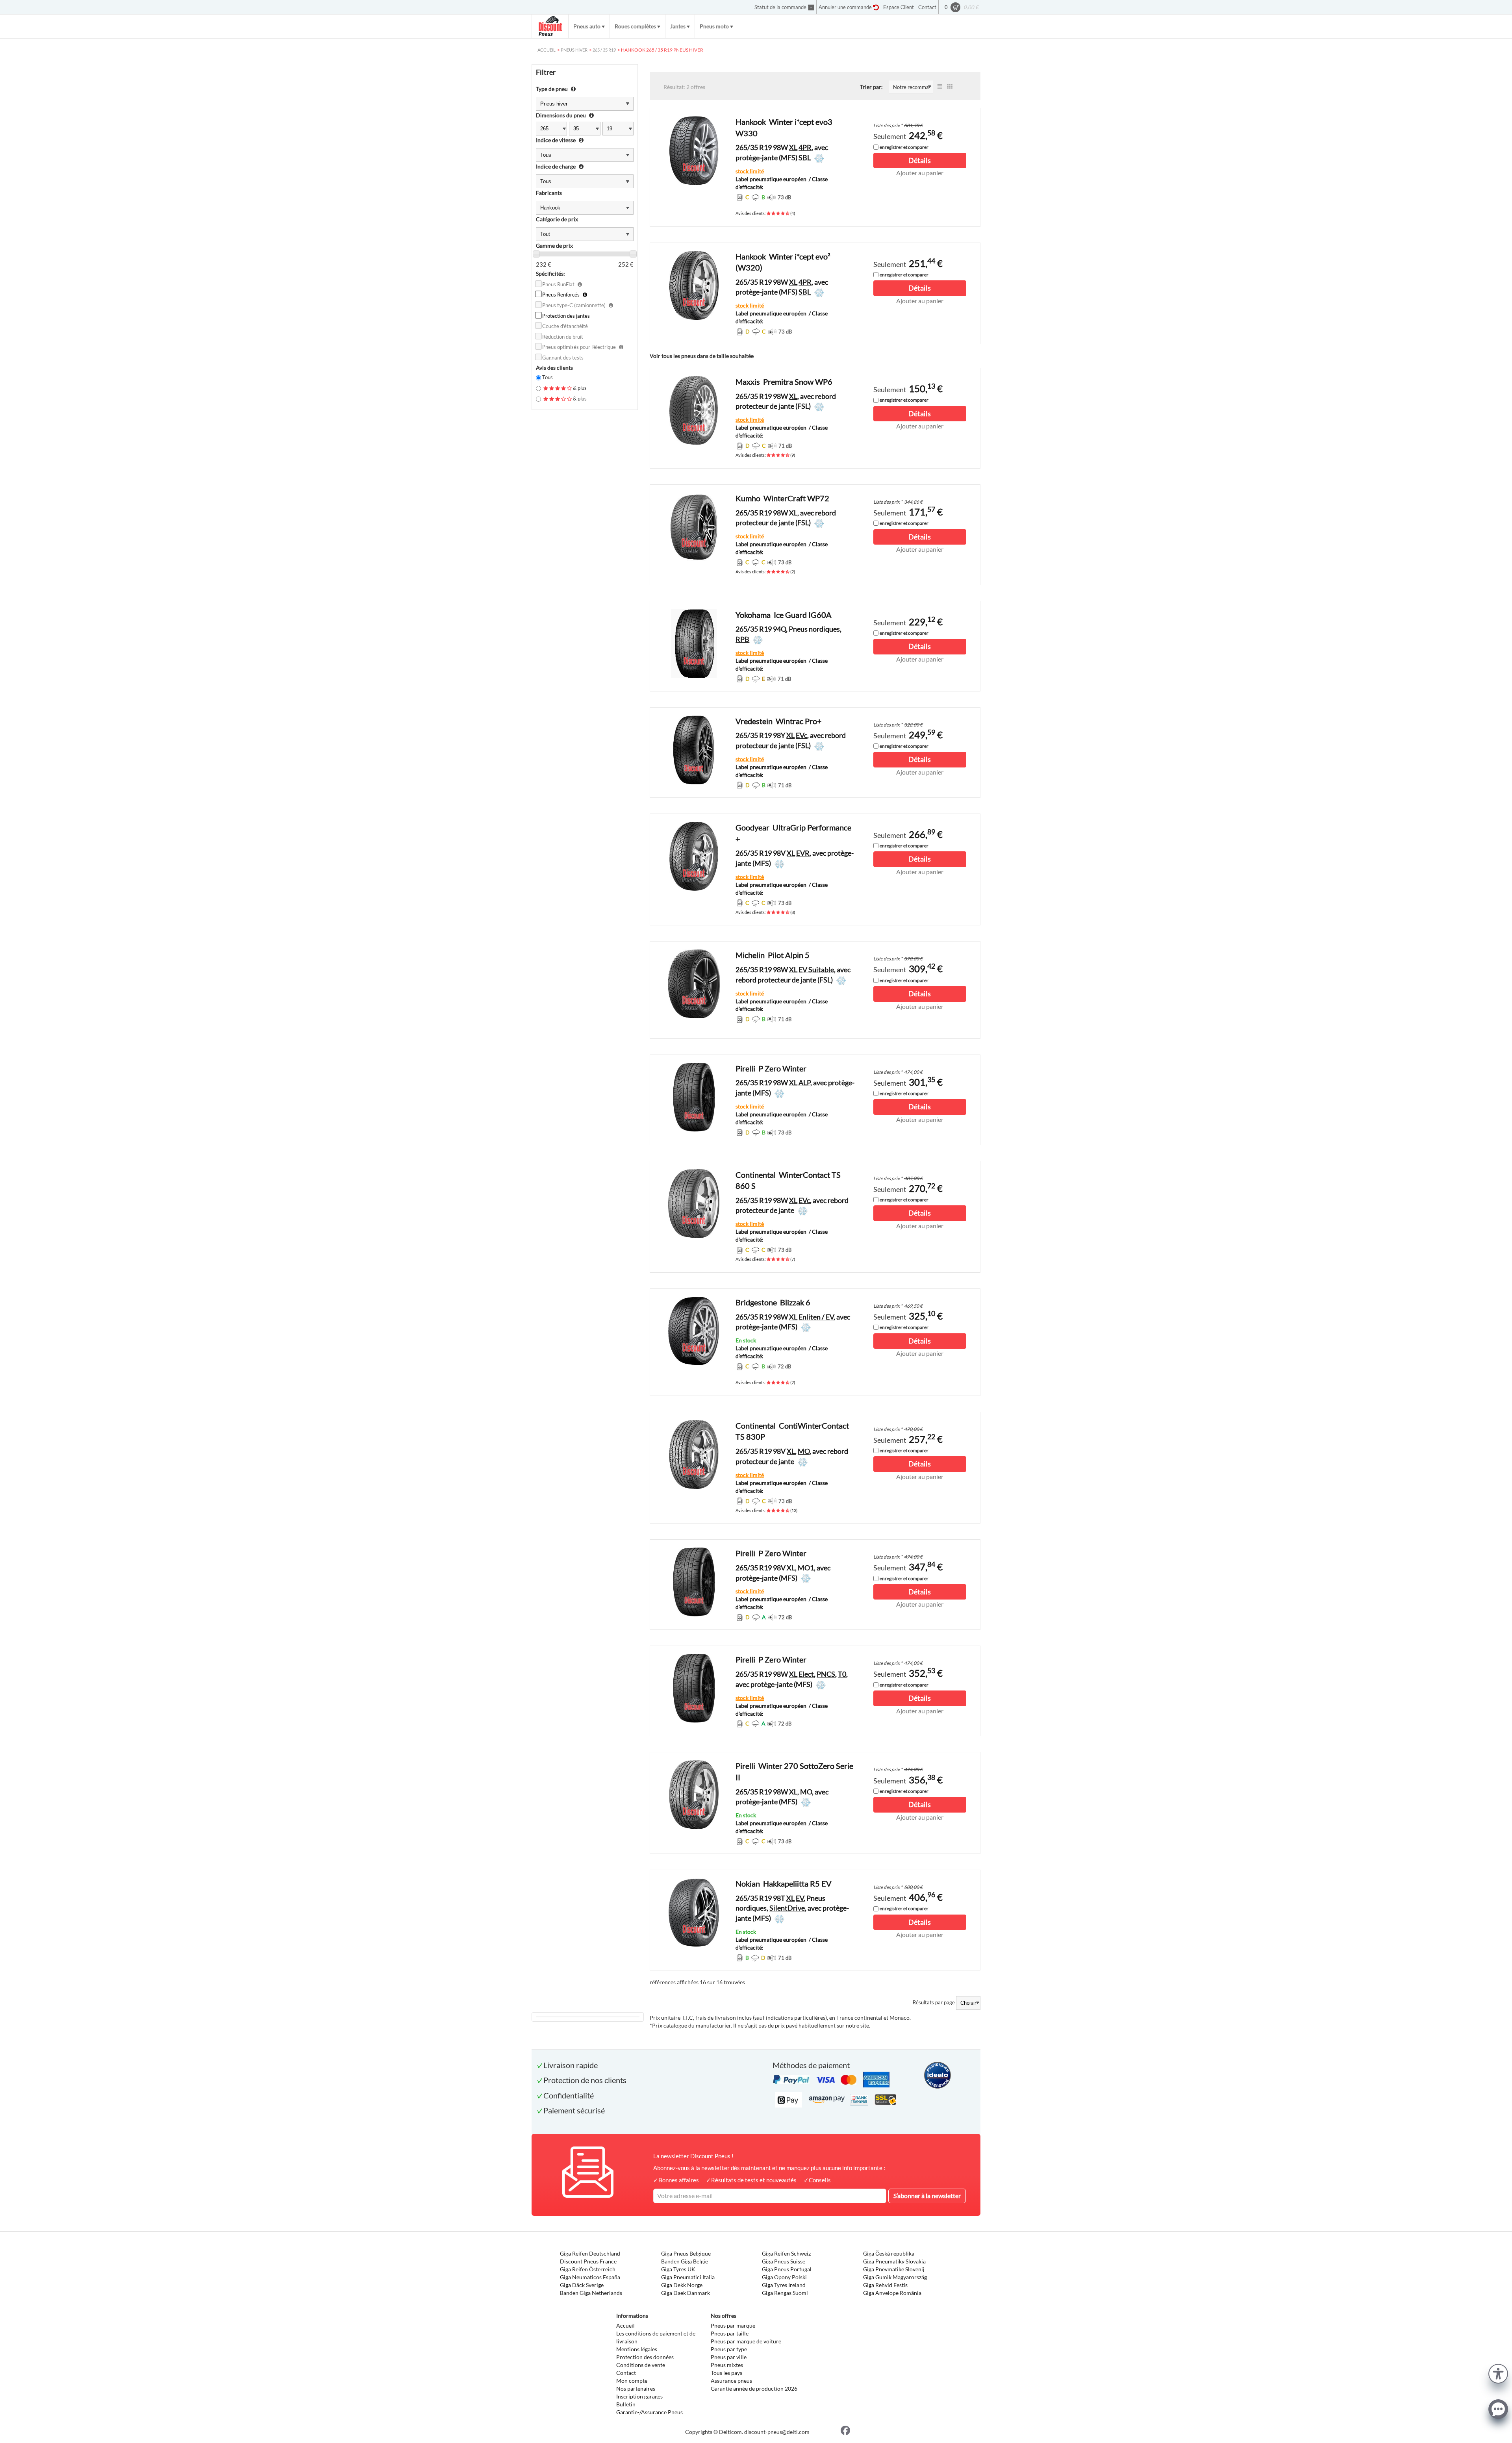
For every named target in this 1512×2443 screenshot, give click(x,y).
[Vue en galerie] (950, 87)
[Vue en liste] (939, 87)
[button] (1498, 2373)
